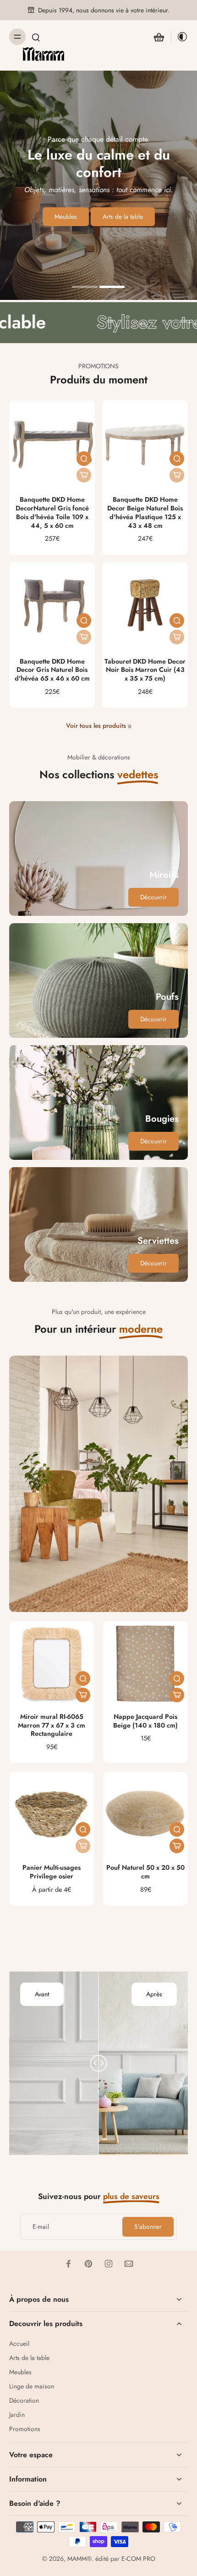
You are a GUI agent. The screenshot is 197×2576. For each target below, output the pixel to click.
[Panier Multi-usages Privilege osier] (52, 1814)
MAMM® (79, 2559)
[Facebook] (68, 2264)
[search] (36, 37)
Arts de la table (29, 2358)
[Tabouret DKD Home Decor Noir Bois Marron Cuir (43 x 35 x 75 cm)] (145, 605)
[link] (130, 726)
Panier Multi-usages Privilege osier (52, 1872)
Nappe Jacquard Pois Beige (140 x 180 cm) (145, 1721)
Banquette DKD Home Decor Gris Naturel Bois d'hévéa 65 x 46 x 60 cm (52, 670)
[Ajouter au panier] (83, 1695)
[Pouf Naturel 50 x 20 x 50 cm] (145, 1814)
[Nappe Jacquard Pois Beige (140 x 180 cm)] (145, 1664)
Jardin (17, 2415)
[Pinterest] (88, 2264)
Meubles (20, 2372)
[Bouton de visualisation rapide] (84, 459)
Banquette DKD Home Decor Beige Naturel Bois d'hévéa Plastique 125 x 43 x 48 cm (145, 512)
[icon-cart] (159, 37)
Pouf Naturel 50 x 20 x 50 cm (145, 1872)
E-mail (41, 2227)
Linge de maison (32, 2386)
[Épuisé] (84, 475)
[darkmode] (180, 37)
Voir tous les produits (96, 726)
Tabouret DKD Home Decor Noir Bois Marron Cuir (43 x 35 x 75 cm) (145, 670)
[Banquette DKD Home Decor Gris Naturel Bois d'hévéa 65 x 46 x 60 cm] (52, 605)
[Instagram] (109, 2264)
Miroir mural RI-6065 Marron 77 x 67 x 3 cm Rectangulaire (52, 1725)
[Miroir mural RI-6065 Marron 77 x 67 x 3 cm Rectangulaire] (52, 1664)
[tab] (85, 288)
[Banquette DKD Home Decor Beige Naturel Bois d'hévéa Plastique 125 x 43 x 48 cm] (145, 443)
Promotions (25, 2429)
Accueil (19, 2344)
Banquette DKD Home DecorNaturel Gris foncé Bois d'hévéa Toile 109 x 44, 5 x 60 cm (52, 512)
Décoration (24, 2401)
